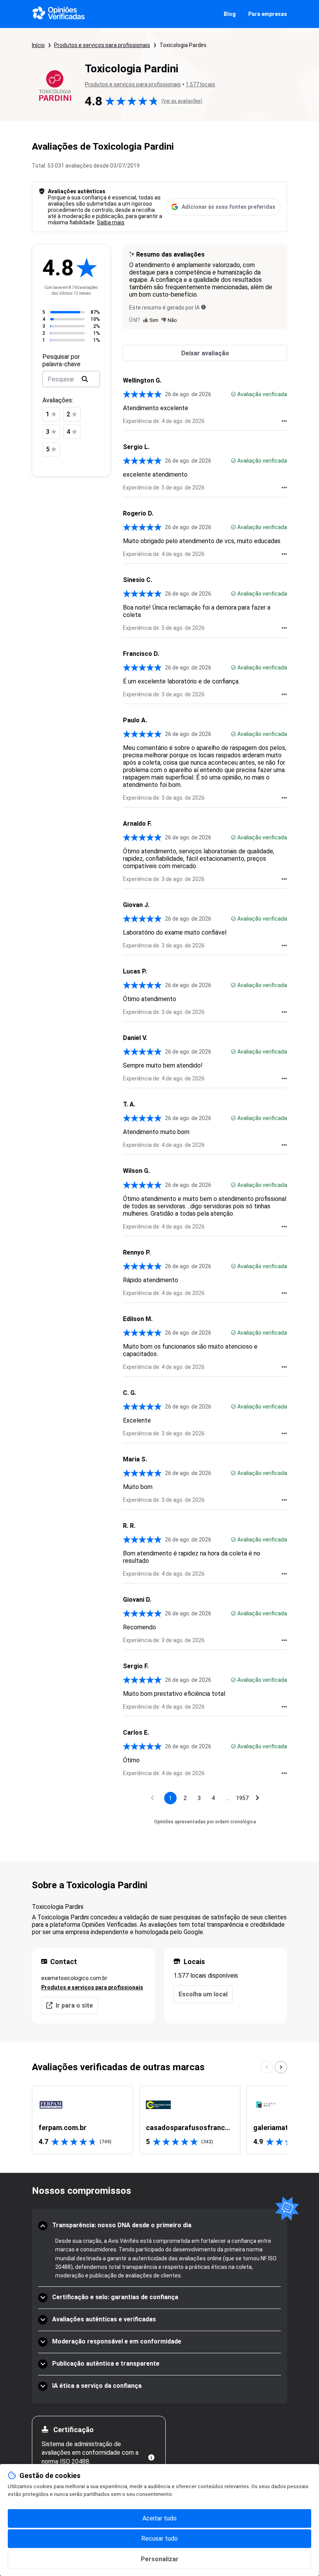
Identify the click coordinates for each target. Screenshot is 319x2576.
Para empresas (268, 14)
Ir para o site (74, 2005)
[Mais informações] (151, 2457)
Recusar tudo (159, 2538)
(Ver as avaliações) (182, 101)
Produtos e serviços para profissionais (102, 45)
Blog (230, 14)
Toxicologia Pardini (183, 45)
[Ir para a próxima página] (258, 1798)
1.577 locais (200, 84)
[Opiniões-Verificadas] (59, 14)
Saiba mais (111, 222)
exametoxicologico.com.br (74, 1978)
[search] (85, 379)
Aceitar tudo (159, 2518)
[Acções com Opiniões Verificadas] (284, 421)
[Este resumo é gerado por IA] (203, 307)
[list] (159, 2120)
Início (38, 45)
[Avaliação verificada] (233, 394)
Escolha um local (203, 1994)
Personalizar (160, 2559)
